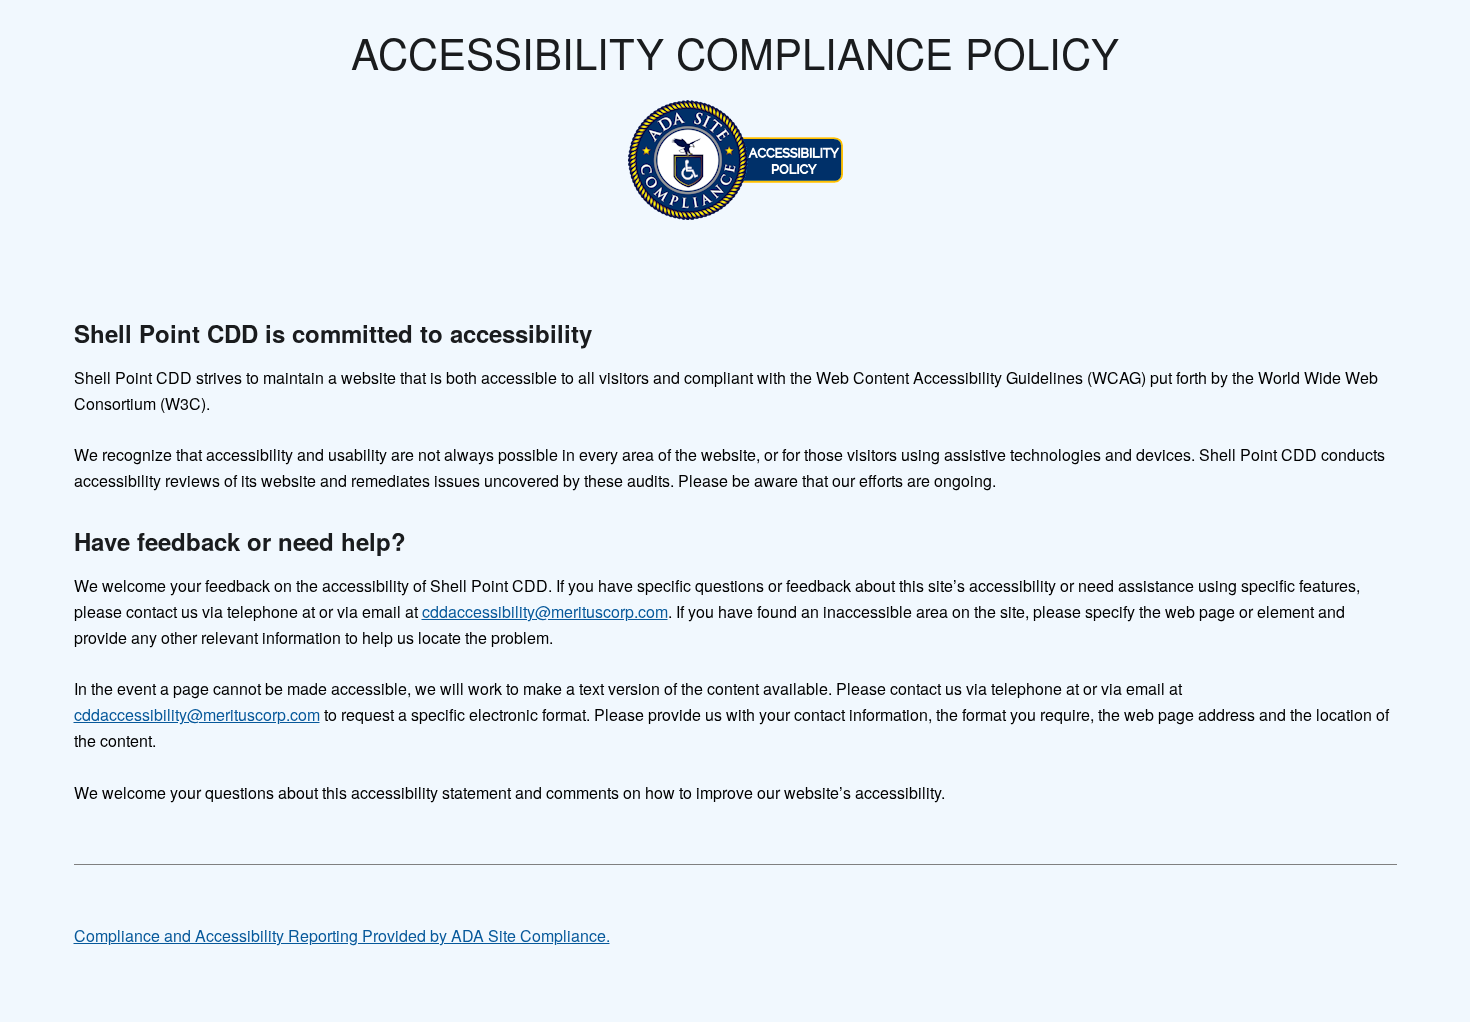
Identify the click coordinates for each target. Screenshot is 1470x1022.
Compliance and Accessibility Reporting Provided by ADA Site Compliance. (342, 935)
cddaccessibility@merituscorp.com (545, 611)
